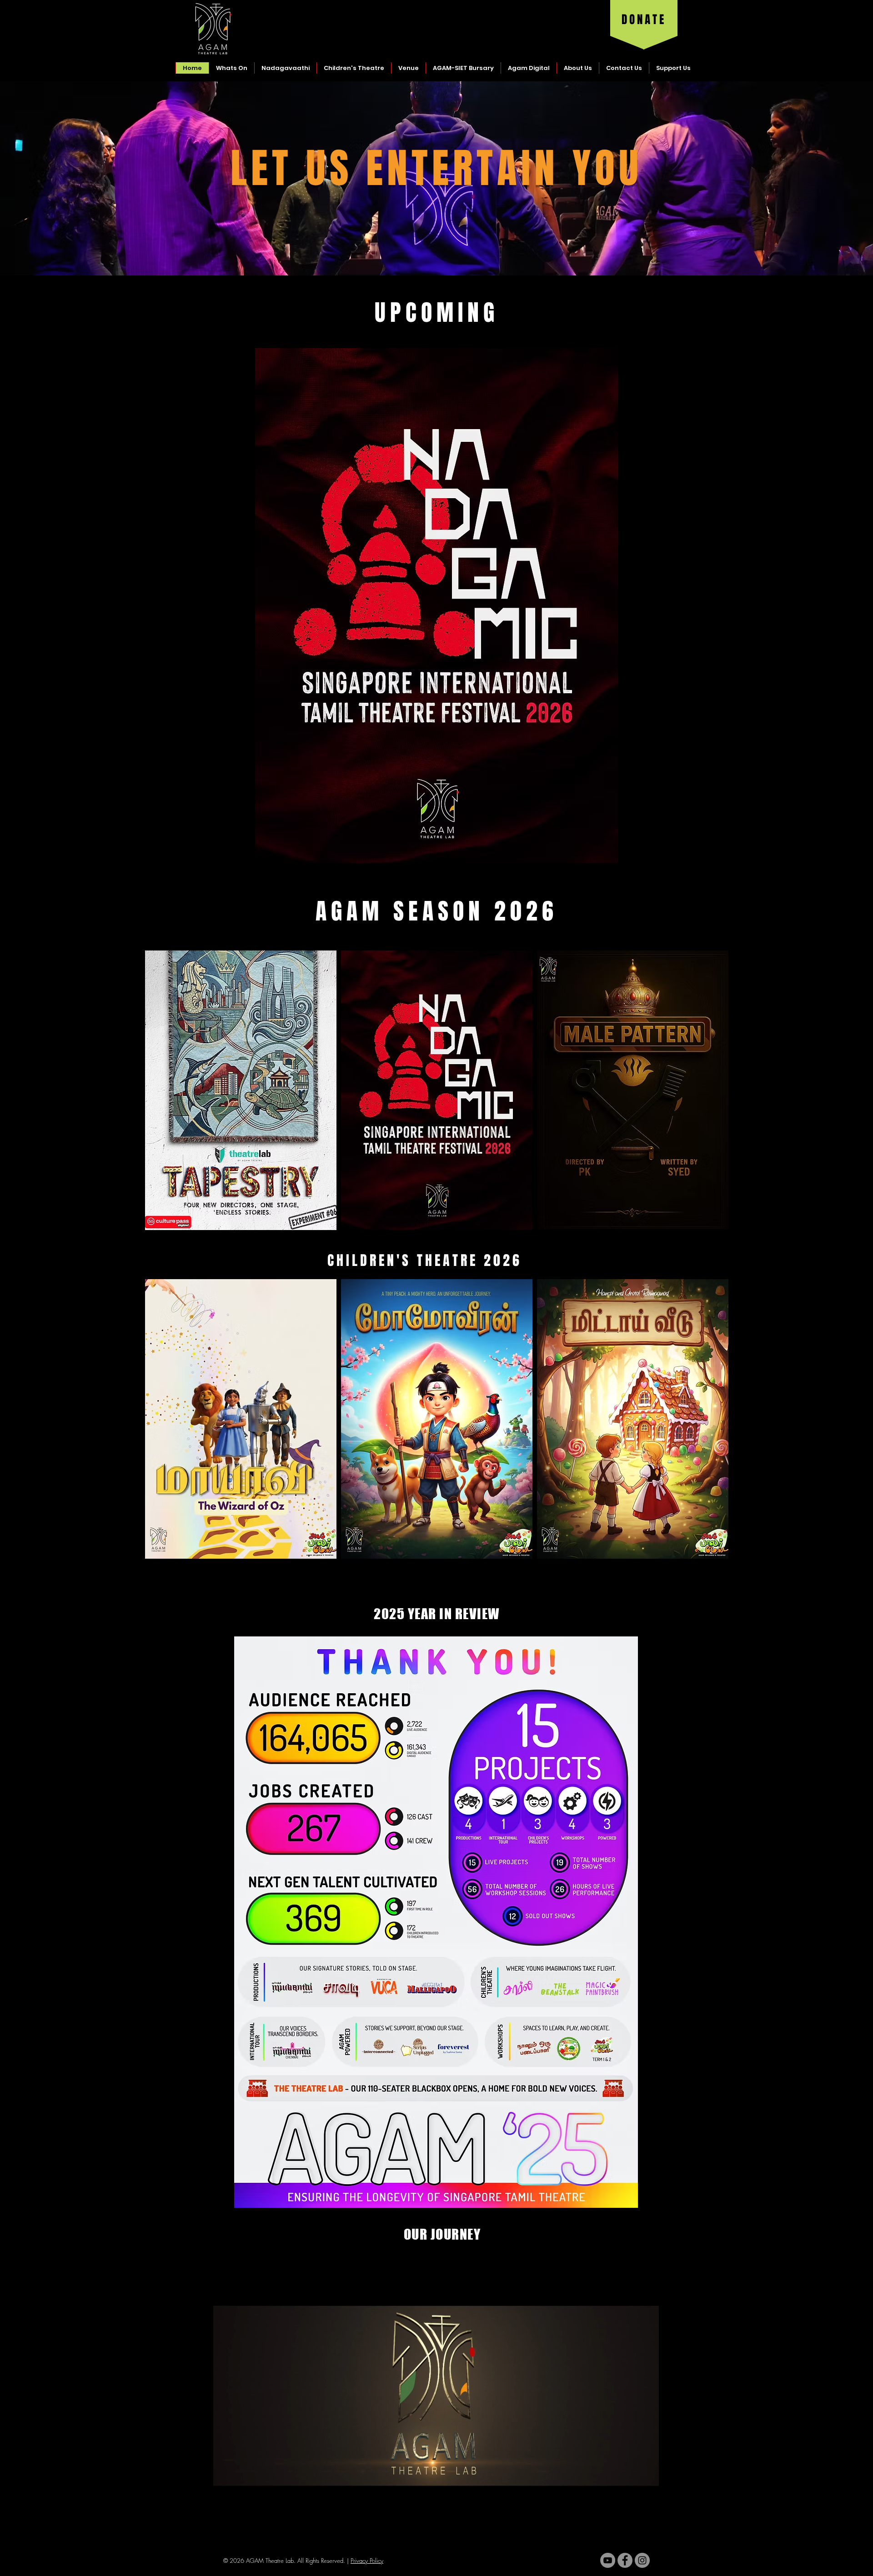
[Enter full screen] (647, 2528)
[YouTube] (608, 2560)
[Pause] (225, 2528)
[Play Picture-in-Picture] (631, 2528)
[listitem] (241, 1090)
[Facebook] (625, 2560)
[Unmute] (241, 2528)
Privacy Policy (367, 2561)
